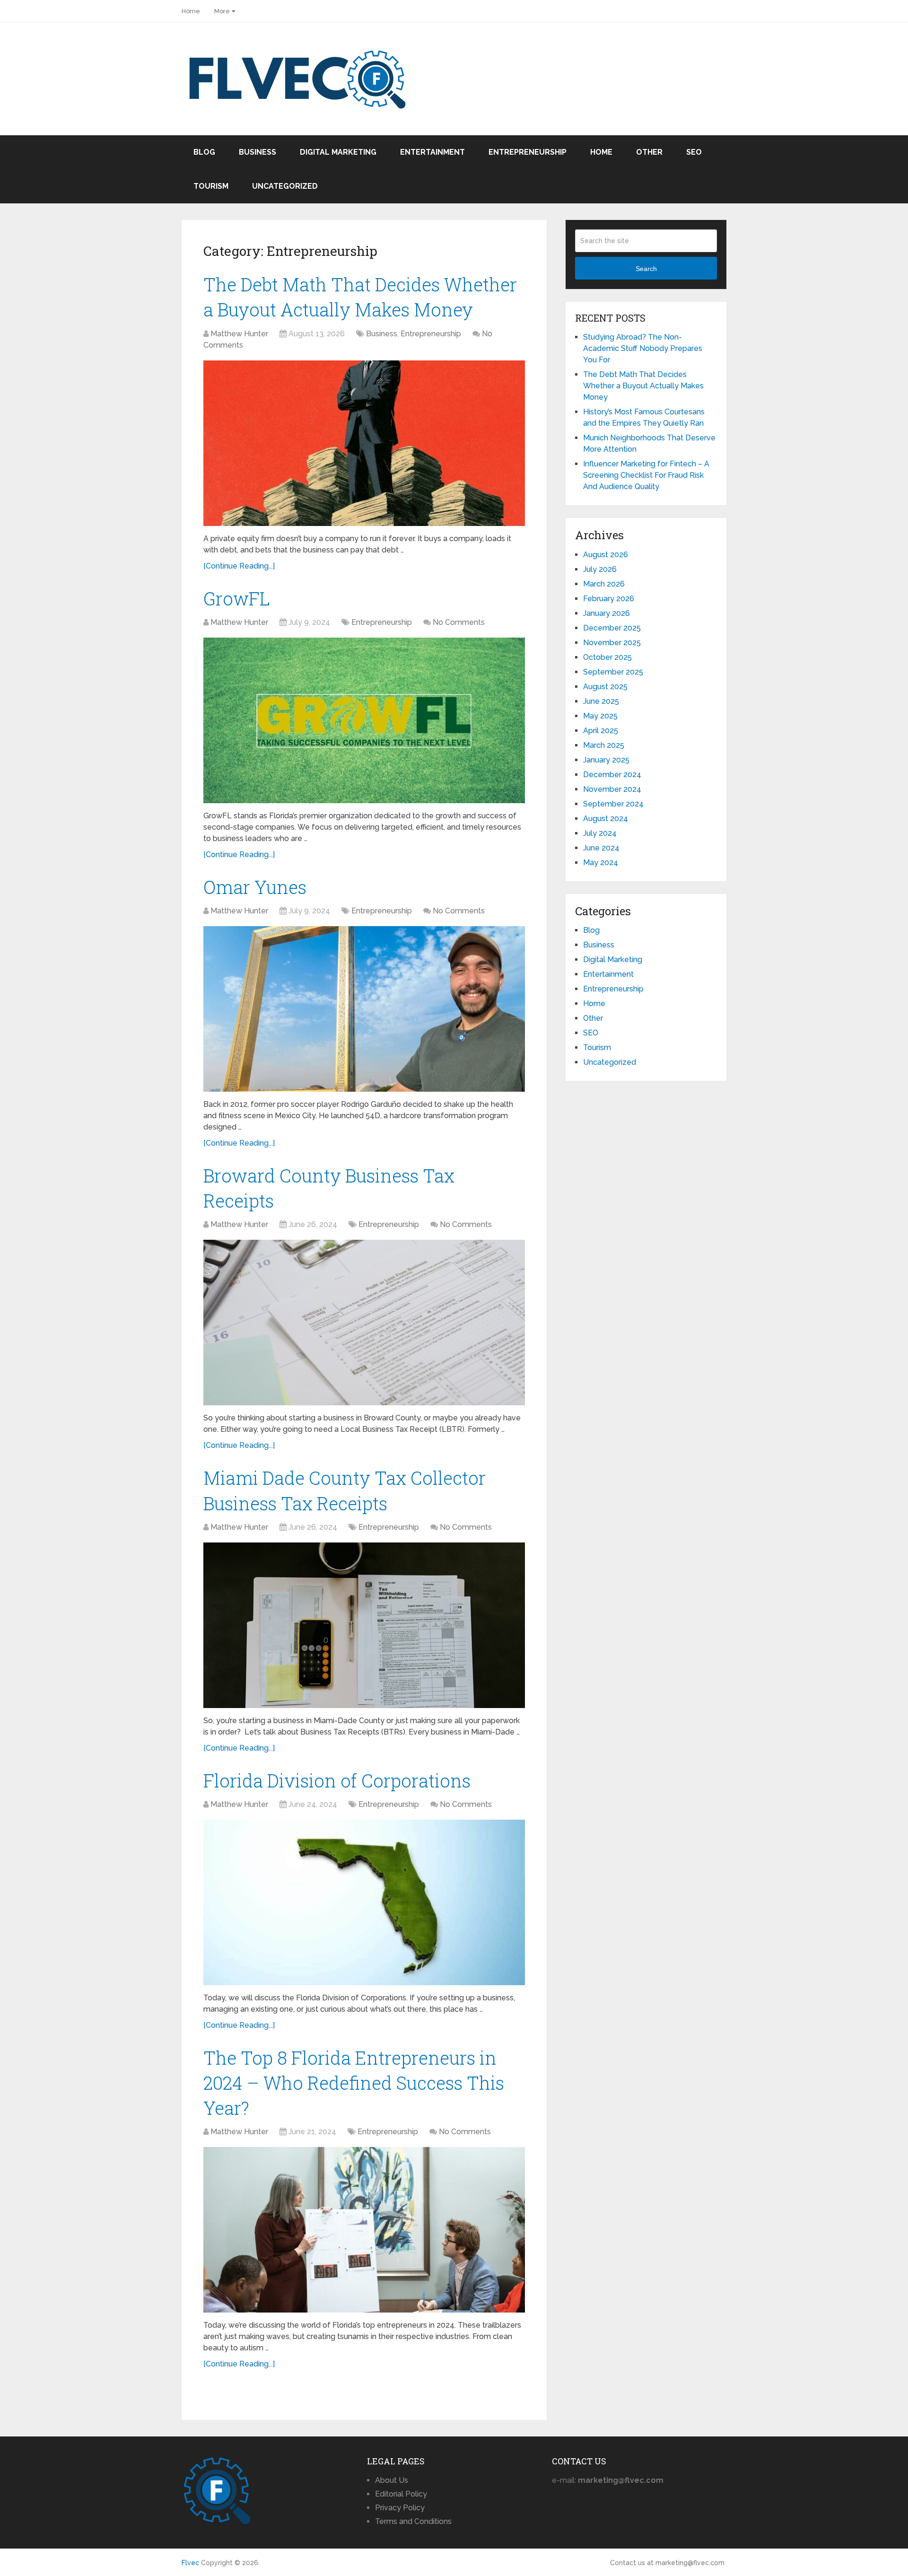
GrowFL (237, 598)
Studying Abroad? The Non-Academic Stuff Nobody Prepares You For (643, 348)
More (222, 11)
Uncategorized (285, 186)
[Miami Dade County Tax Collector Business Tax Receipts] (364, 1625)
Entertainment (432, 152)
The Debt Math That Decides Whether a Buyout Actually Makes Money (643, 386)
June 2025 (601, 701)
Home (191, 11)
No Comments (459, 622)
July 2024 (600, 833)
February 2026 (609, 599)
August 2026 (606, 555)
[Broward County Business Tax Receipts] (364, 1323)
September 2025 (613, 672)
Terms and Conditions (413, 2521)
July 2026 (600, 569)
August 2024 (606, 819)
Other (649, 152)
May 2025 (600, 716)
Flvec (190, 2563)
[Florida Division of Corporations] (364, 1902)
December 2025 (612, 628)
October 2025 (607, 657)
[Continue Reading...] (239, 566)
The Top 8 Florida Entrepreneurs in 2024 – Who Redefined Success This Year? (354, 2083)
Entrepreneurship (528, 152)
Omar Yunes (255, 887)
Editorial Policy (401, 2494)
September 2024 (613, 804)
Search (646, 269)
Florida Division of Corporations (337, 1780)
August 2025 (605, 687)
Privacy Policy (400, 2508)
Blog (204, 152)
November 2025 (612, 643)
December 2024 (612, 775)
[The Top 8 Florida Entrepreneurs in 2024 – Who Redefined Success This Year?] (364, 2230)
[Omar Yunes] (364, 1009)
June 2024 (601, 848)
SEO (694, 152)
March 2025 (604, 745)
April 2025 (601, 731)
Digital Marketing (338, 152)
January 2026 (607, 613)
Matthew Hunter (239, 334)
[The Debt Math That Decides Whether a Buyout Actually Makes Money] (364, 443)
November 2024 (612, 789)
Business (258, 152)
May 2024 (601, 863)
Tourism (211, 186)
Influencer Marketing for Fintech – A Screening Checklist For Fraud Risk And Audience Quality (646, 475)
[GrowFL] (364, 720)
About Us (392, 2480)
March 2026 (604, 584)
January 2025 (606, 760)
